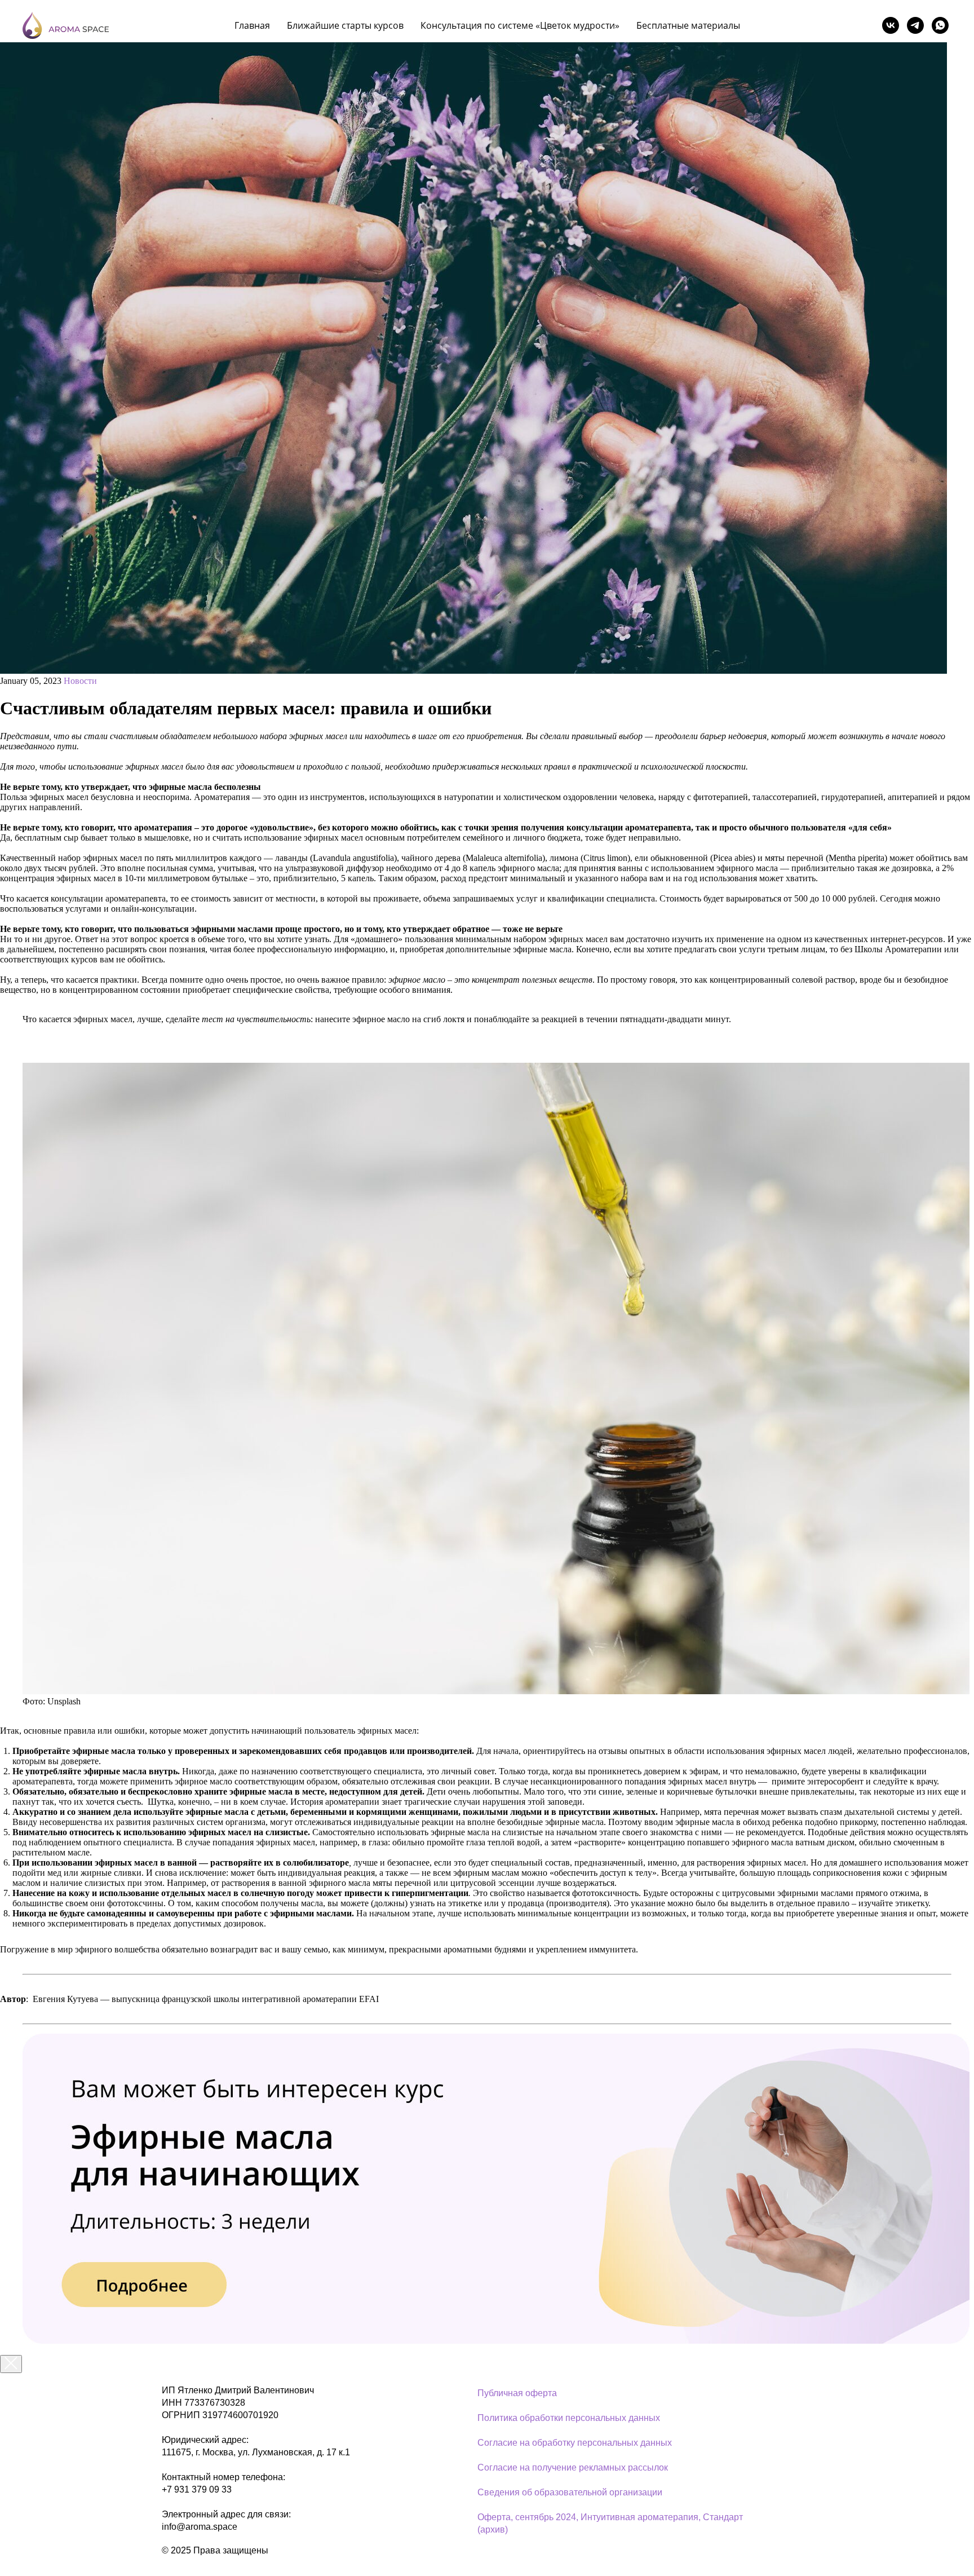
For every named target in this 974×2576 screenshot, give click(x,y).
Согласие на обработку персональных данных (575, 2443)
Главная (252, 25)
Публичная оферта (517, 2393)
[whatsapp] (940, 25)
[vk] (891, 25)
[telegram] (915, 25)
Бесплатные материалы (688, 25)
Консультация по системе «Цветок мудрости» (520, 25)
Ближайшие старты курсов (345, 25)
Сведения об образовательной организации (570, 2492)
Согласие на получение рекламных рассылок (573, 2467)
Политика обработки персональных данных (569, 2418)
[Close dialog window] (11, 2364)
